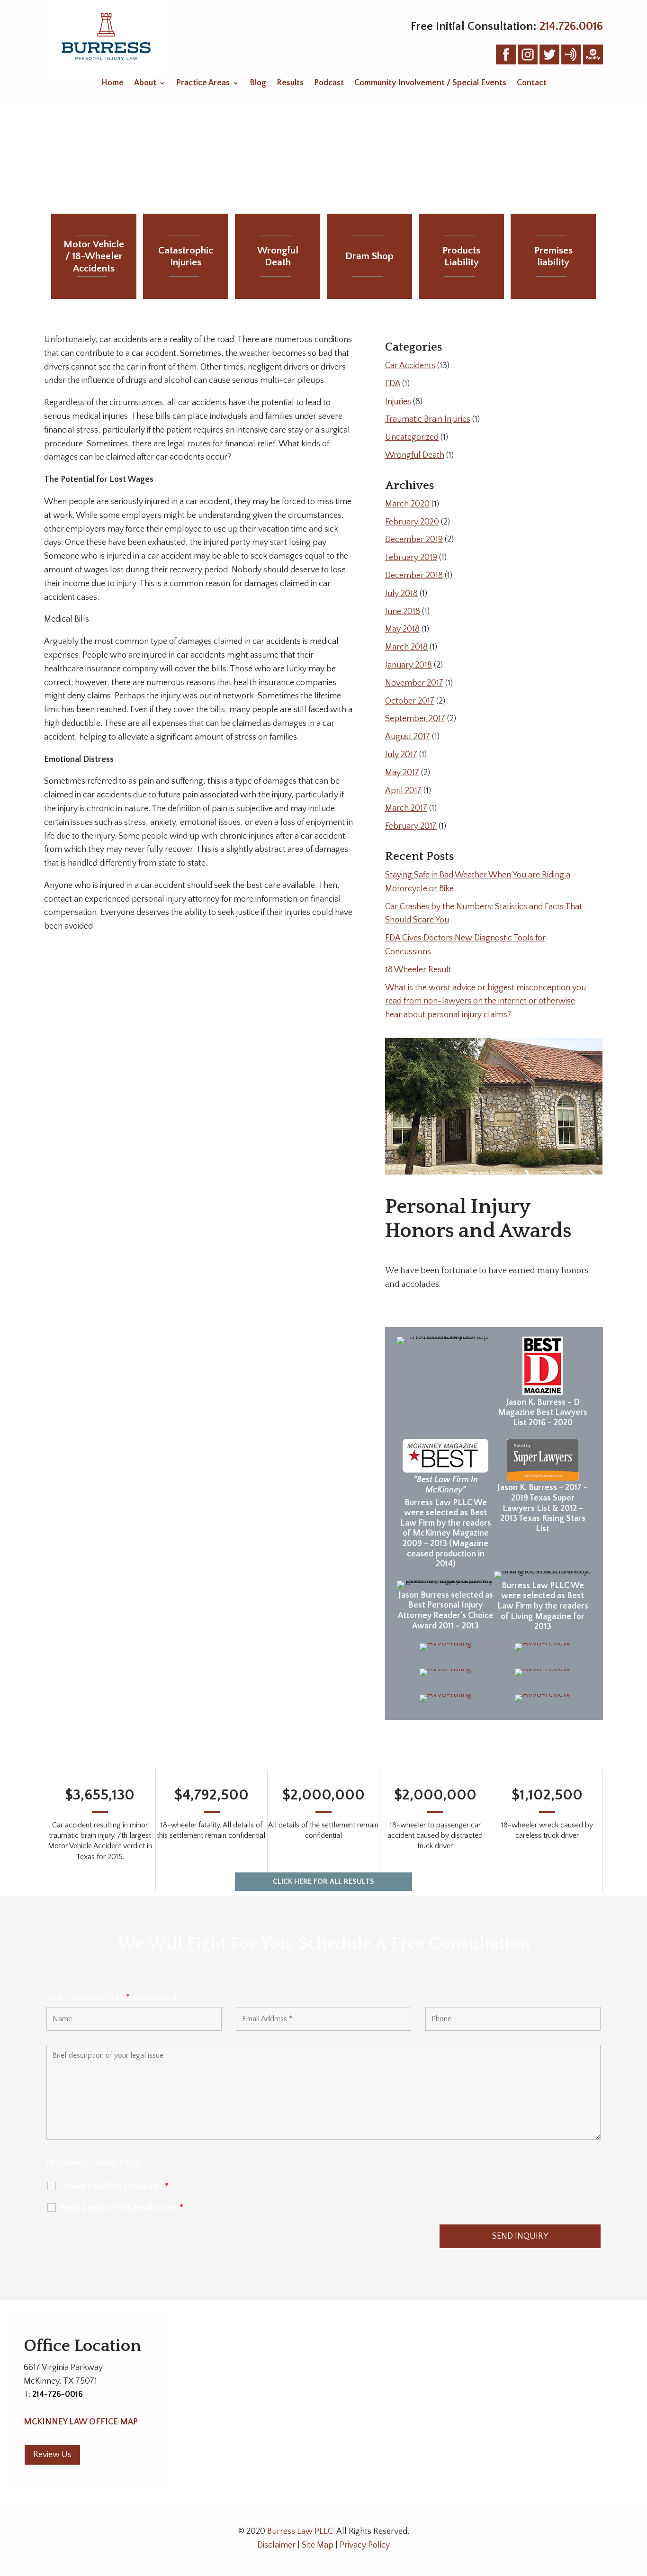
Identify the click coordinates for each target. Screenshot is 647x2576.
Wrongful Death (278, 256)
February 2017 (411, 826)
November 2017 (414, 683)
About (145, 84)
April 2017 (403, 791)
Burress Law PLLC (300, 2531)
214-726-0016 (58, 2395)
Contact (532, 84)
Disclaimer (66, 2163)
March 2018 (406, 647)
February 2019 (411, 558)
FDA (393, 384)
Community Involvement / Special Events (430, 84)
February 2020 (412, 522)
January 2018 (409, 665)
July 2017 (401, 755)
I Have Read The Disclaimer (115, 2187)
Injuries (398, 402)
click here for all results (323, 1881)
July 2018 (401, 594)
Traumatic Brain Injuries (428, 419)
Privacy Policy (116, 2163)
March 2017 (406, 808)
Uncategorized (412, 437)
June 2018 (403, 612)
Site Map (318, 2545)
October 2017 (410, 701)
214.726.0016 (571, 27)
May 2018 (402, 629)
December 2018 (414, 576)
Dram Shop (369, 256)
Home (112, 84)
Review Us (52, 2455)
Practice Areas (203, 84)
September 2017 (415, 719)
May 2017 (402, 773)
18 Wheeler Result (418, 970)
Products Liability (461, 256)
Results (290, 84)
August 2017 (408, 737)
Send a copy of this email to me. (122, 2208)
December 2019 (414, 540)
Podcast (329, 84)
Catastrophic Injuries (186, 256)
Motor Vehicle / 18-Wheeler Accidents (94, 256)
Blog (258, 84)
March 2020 (407, 504)
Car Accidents (410, 366)
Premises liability (553, 256)
